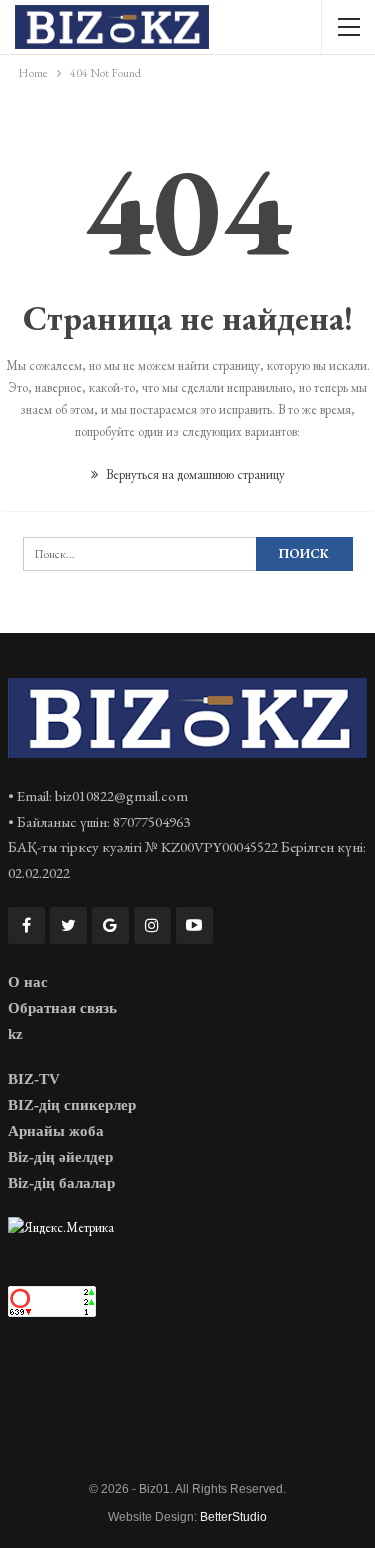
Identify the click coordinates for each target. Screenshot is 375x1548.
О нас (28, 982)
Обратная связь (62, 1008)
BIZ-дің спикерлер (72, 1105)
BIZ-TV (34, 1079)
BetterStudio (233, 1517)
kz (15, 1034)
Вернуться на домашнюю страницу (194, 474)
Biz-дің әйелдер (60, 1157)
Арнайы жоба (56, 1131)
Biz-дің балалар (61, 1183)
